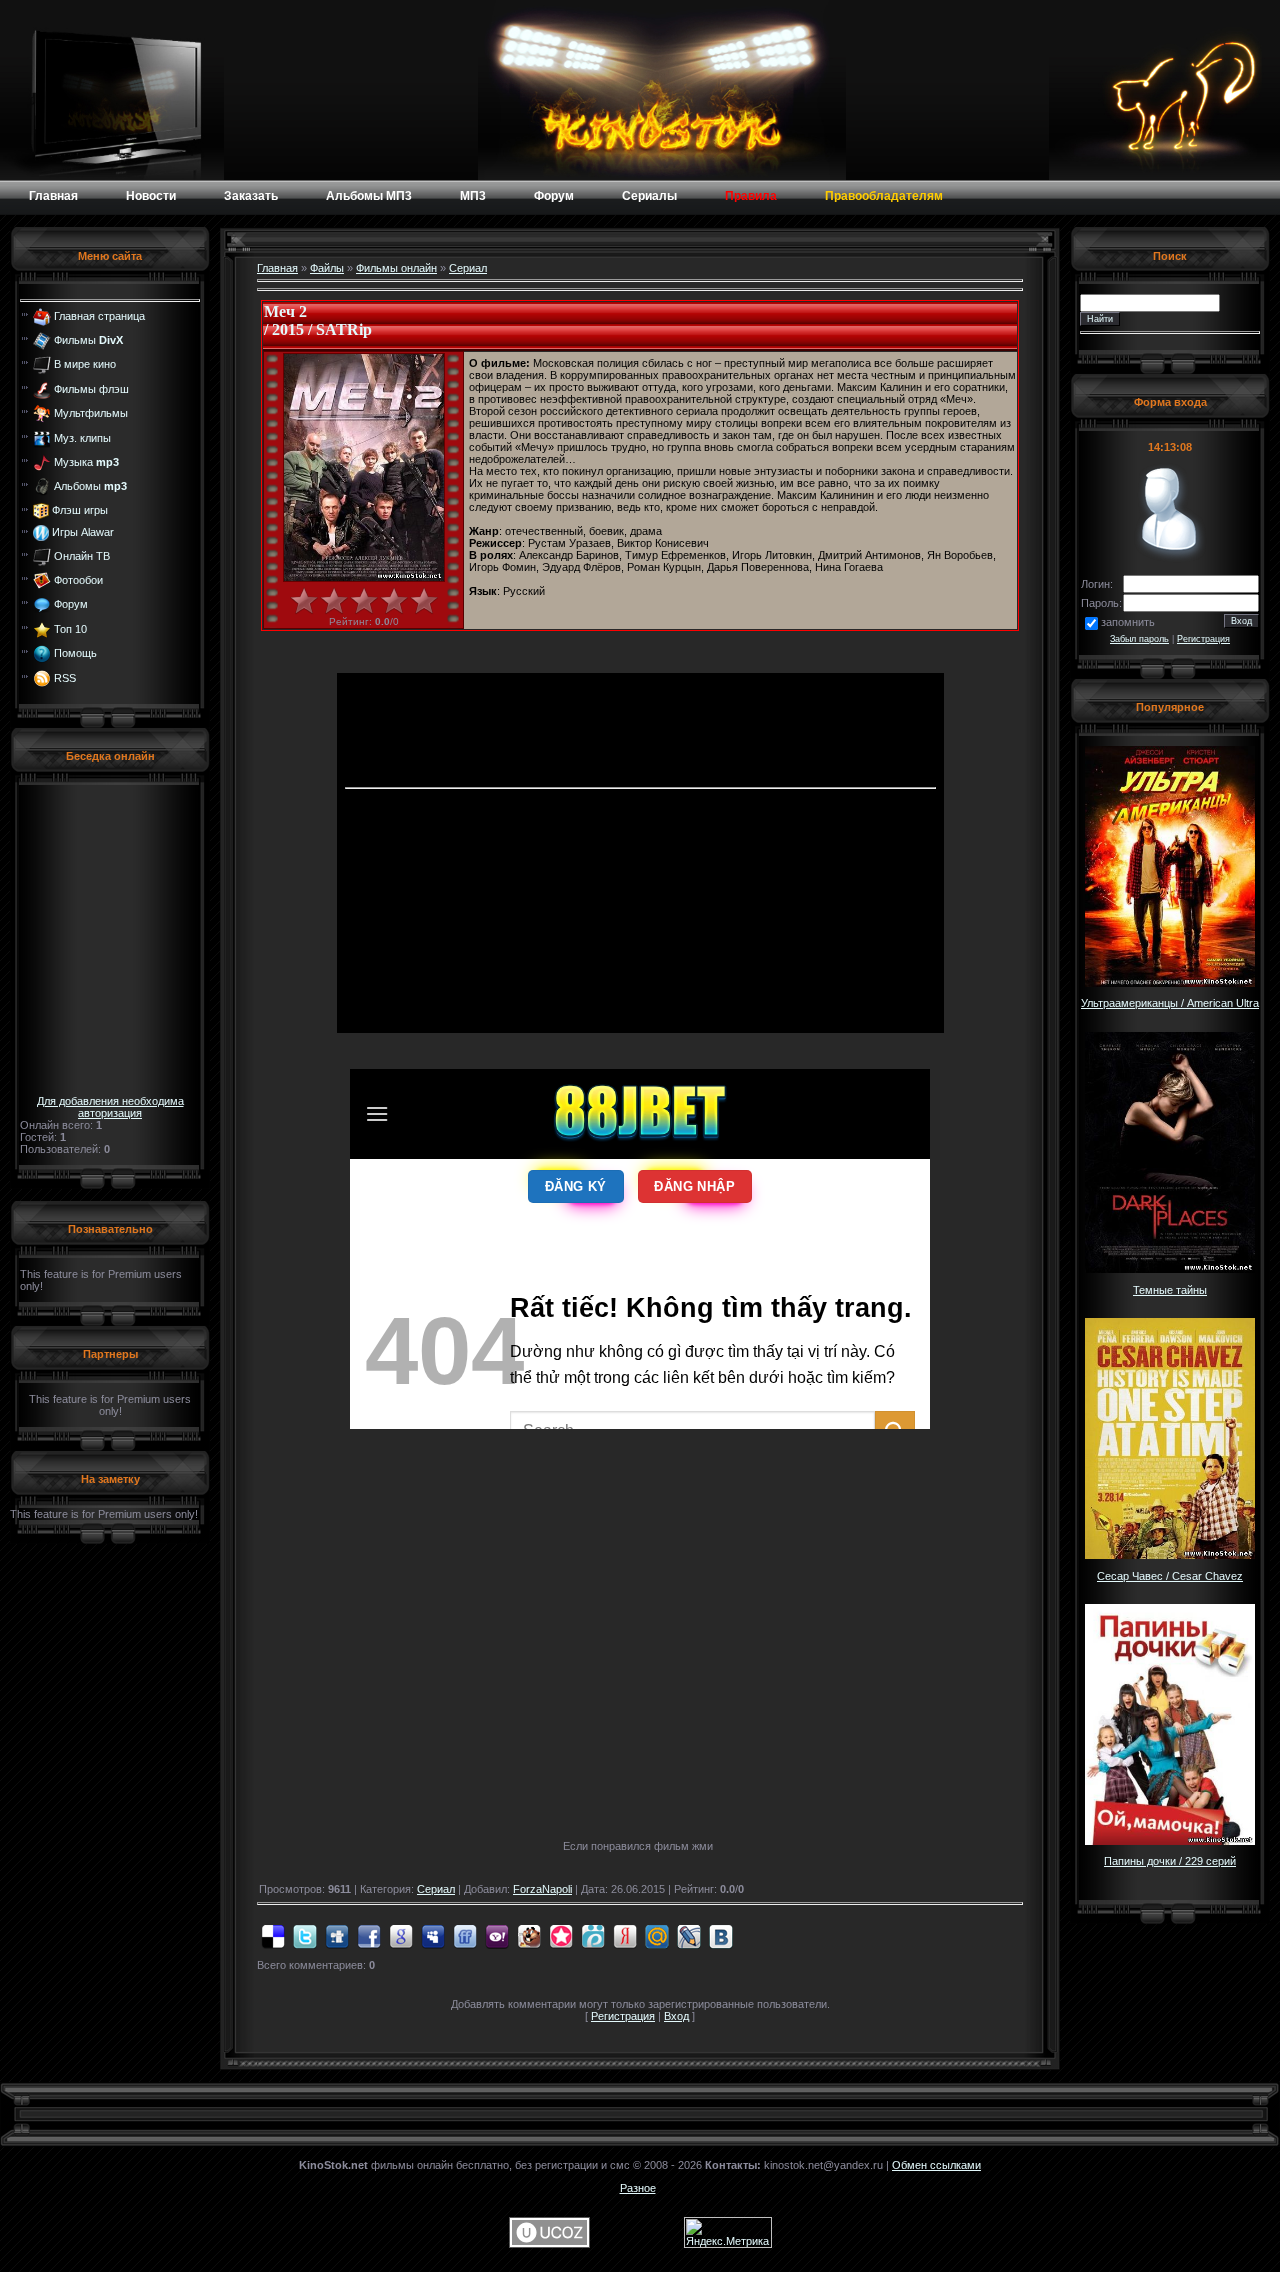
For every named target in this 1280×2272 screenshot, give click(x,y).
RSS (65, 677)
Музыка (86, 462)
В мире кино (85, 364)
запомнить (1128, 622)
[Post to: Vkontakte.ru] (721, 1935)
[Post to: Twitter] (305, 1935)
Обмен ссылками (936, 2165)
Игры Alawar (83, 532)
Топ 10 (70, 629)
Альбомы (90, 486)
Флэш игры (80, 510)
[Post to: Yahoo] (497, 1935)
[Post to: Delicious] (273, 1935)
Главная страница (99, 315)
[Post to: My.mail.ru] (657, 1935)
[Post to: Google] (401, 1935)
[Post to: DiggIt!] (337, 1935)
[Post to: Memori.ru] (561, 1935)
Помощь (75, 653)
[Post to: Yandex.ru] (625, 1935)
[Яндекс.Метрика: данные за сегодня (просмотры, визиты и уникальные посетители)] (728, 2232)
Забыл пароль (1139, 639)
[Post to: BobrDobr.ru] (529, 1935)
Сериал (468, 268)
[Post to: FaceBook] (369, 1935)
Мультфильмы (91, 413)
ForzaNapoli (542, 1889)
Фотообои (78, 580)
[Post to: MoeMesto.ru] (593, 1935)
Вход (676, 2016)
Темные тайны (1170, 1290)
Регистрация (623, 2016)
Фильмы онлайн (396, 268)
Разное (638, 2188)
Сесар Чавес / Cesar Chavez (1170, 1576)
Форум (71, 604)
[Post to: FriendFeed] (465, 1935)
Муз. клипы (82, 437)
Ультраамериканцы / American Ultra (1170, 1003)
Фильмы (88, 340)
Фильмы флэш (91, 389)
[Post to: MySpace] (433, 1935)
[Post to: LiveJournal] (689, 1935)
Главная (277, 268)
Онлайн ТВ (82, 555)
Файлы (327, 268)
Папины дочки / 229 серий (1170, 1861)
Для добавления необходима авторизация (110, 1107)
